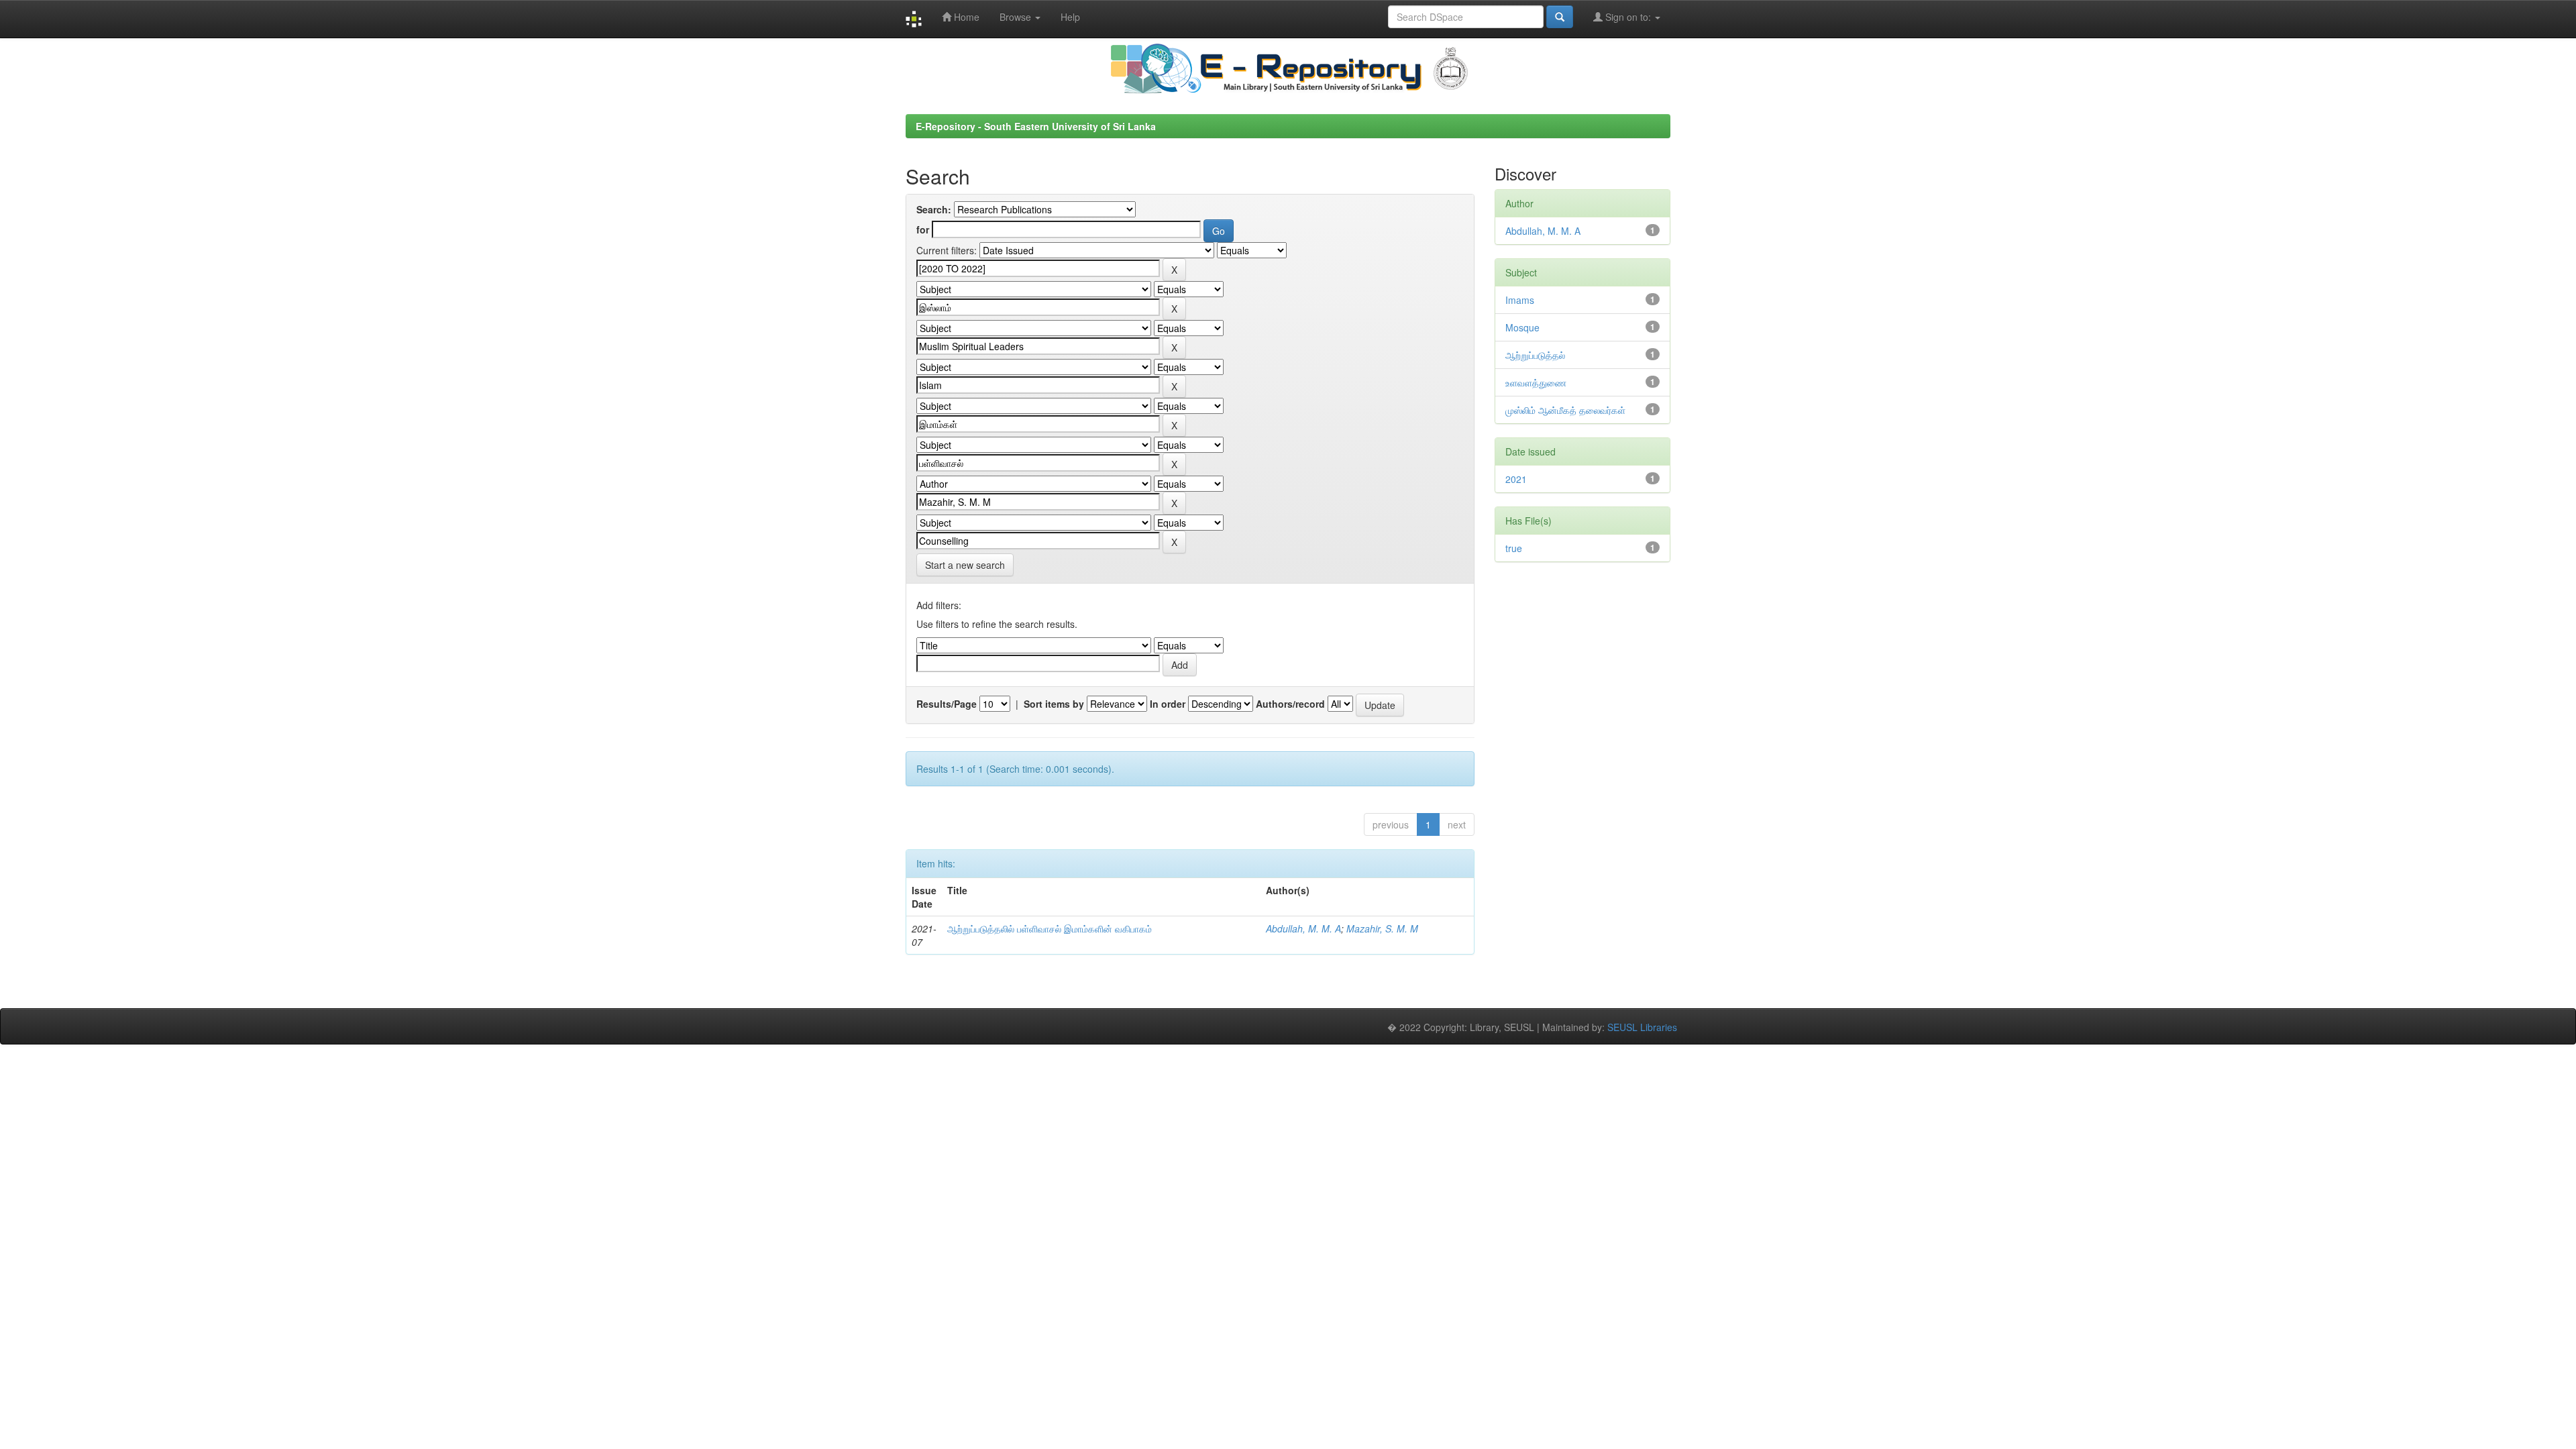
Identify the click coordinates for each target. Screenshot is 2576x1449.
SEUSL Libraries (1642, 1027)
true (1514, 548)
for (923, 229)
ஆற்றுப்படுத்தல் (1535, 355)
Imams (1520, 300)
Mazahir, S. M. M (1382, 928)
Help (1070, 17)
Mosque (1522, 327)
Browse (1017, 17)
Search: (934, 209)
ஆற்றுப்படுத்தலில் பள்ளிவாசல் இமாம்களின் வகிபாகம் (1050, 928)
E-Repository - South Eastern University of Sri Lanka (1036, 126)
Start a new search (965, 565)
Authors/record (1290, 704)
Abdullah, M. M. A (1303, 928)
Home (965, 17)
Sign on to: (1628, 17)
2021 (1516, 479)
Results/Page (947, 704)
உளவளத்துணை (1536, 382)
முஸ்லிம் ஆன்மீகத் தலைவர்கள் (1565, 410)
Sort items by (1054, 704)
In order (1168, 704)
